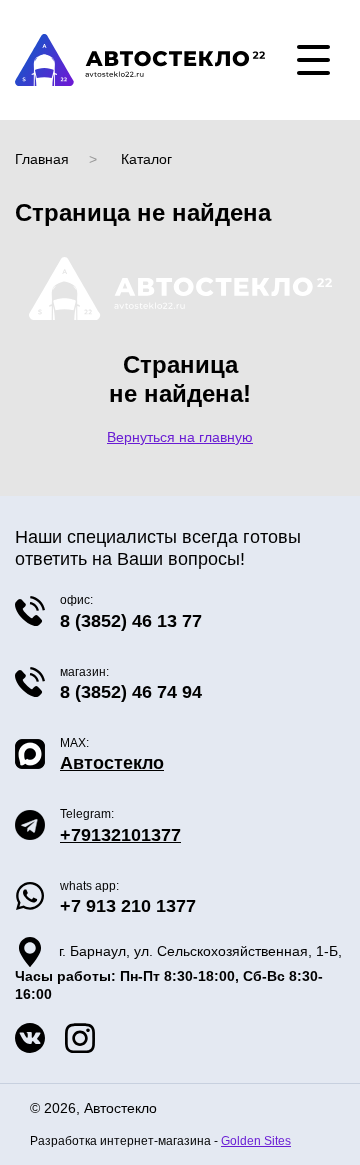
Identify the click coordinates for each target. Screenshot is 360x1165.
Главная (42, 159)
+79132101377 (120, 835)
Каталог (146, 159)
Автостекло (112, 763)
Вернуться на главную (180, 437)
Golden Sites (256, 1140)
